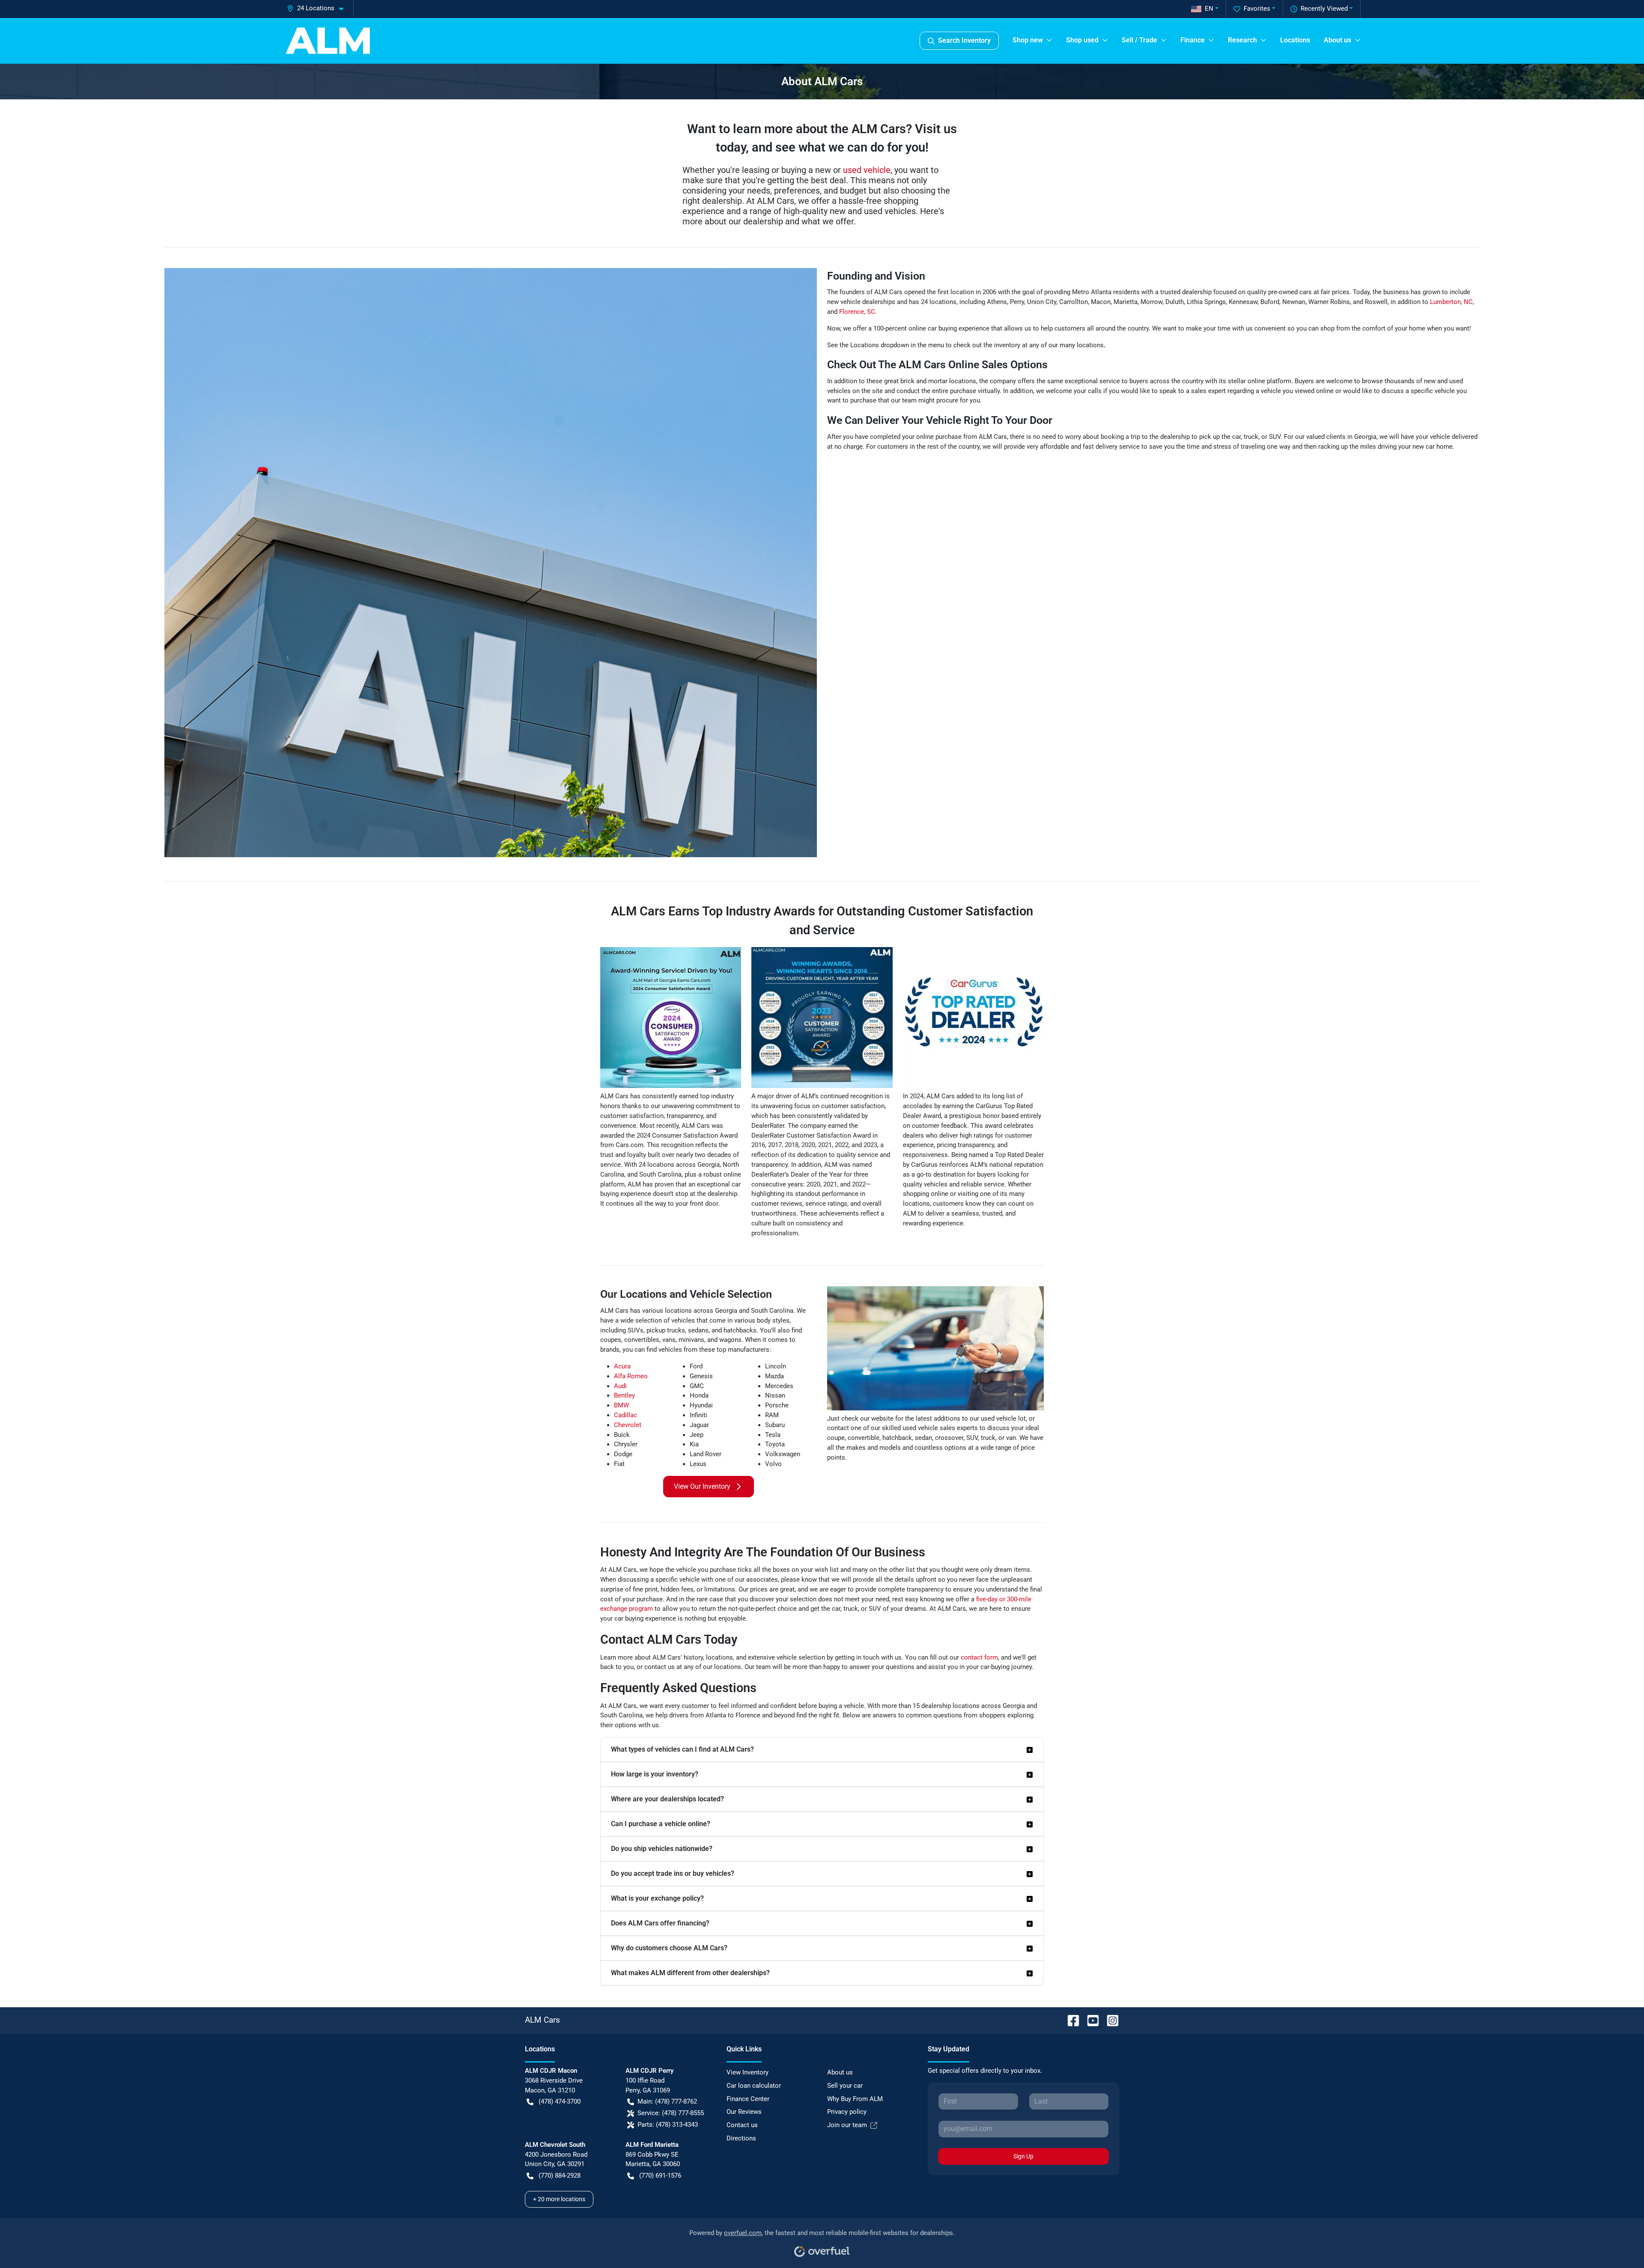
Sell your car (845, 2086)
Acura (622, 1366)
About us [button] (1337, 40)
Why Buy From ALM (855, 2099)
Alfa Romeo (631, 1376)
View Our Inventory (702, 1486)
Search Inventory (964, 40)
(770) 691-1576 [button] (660, 2176)
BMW (621, 1405)
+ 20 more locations (559, 2199)
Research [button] (1242, 40)
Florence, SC (857, 312)
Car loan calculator (754, 2086)
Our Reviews (744, 2112)
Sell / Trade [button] (1139, 40)
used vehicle (867, 170)
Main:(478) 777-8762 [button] (667, 2101)
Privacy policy (847, 2112)
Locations (1295, 40)
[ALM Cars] (328, 41)
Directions (741, 2138)
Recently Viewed (1324, 9)
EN (1209, 9)
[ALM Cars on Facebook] (1070, 2020)
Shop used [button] (1082, 40)
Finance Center (748, 2099)
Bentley (624, 1395)
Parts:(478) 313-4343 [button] (668, 2125)
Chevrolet (628, 1425)
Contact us (742, 2125)
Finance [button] (1193, 40)
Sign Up (1023, 2156)
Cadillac (625, 1415)
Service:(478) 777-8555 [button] (671, 2113)
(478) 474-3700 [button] (560, 2101)
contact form (979, 1657)
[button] (319, 8)
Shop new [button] (1028, 40)
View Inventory (748, 2072)
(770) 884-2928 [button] (560, 2176)
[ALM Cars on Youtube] (1090, 2020)
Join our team (847, 2125)
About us (840, 2072)
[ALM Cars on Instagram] (1109, 2020)
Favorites (1257, 9)
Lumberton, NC (1451, 302)
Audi (620, 1386)
